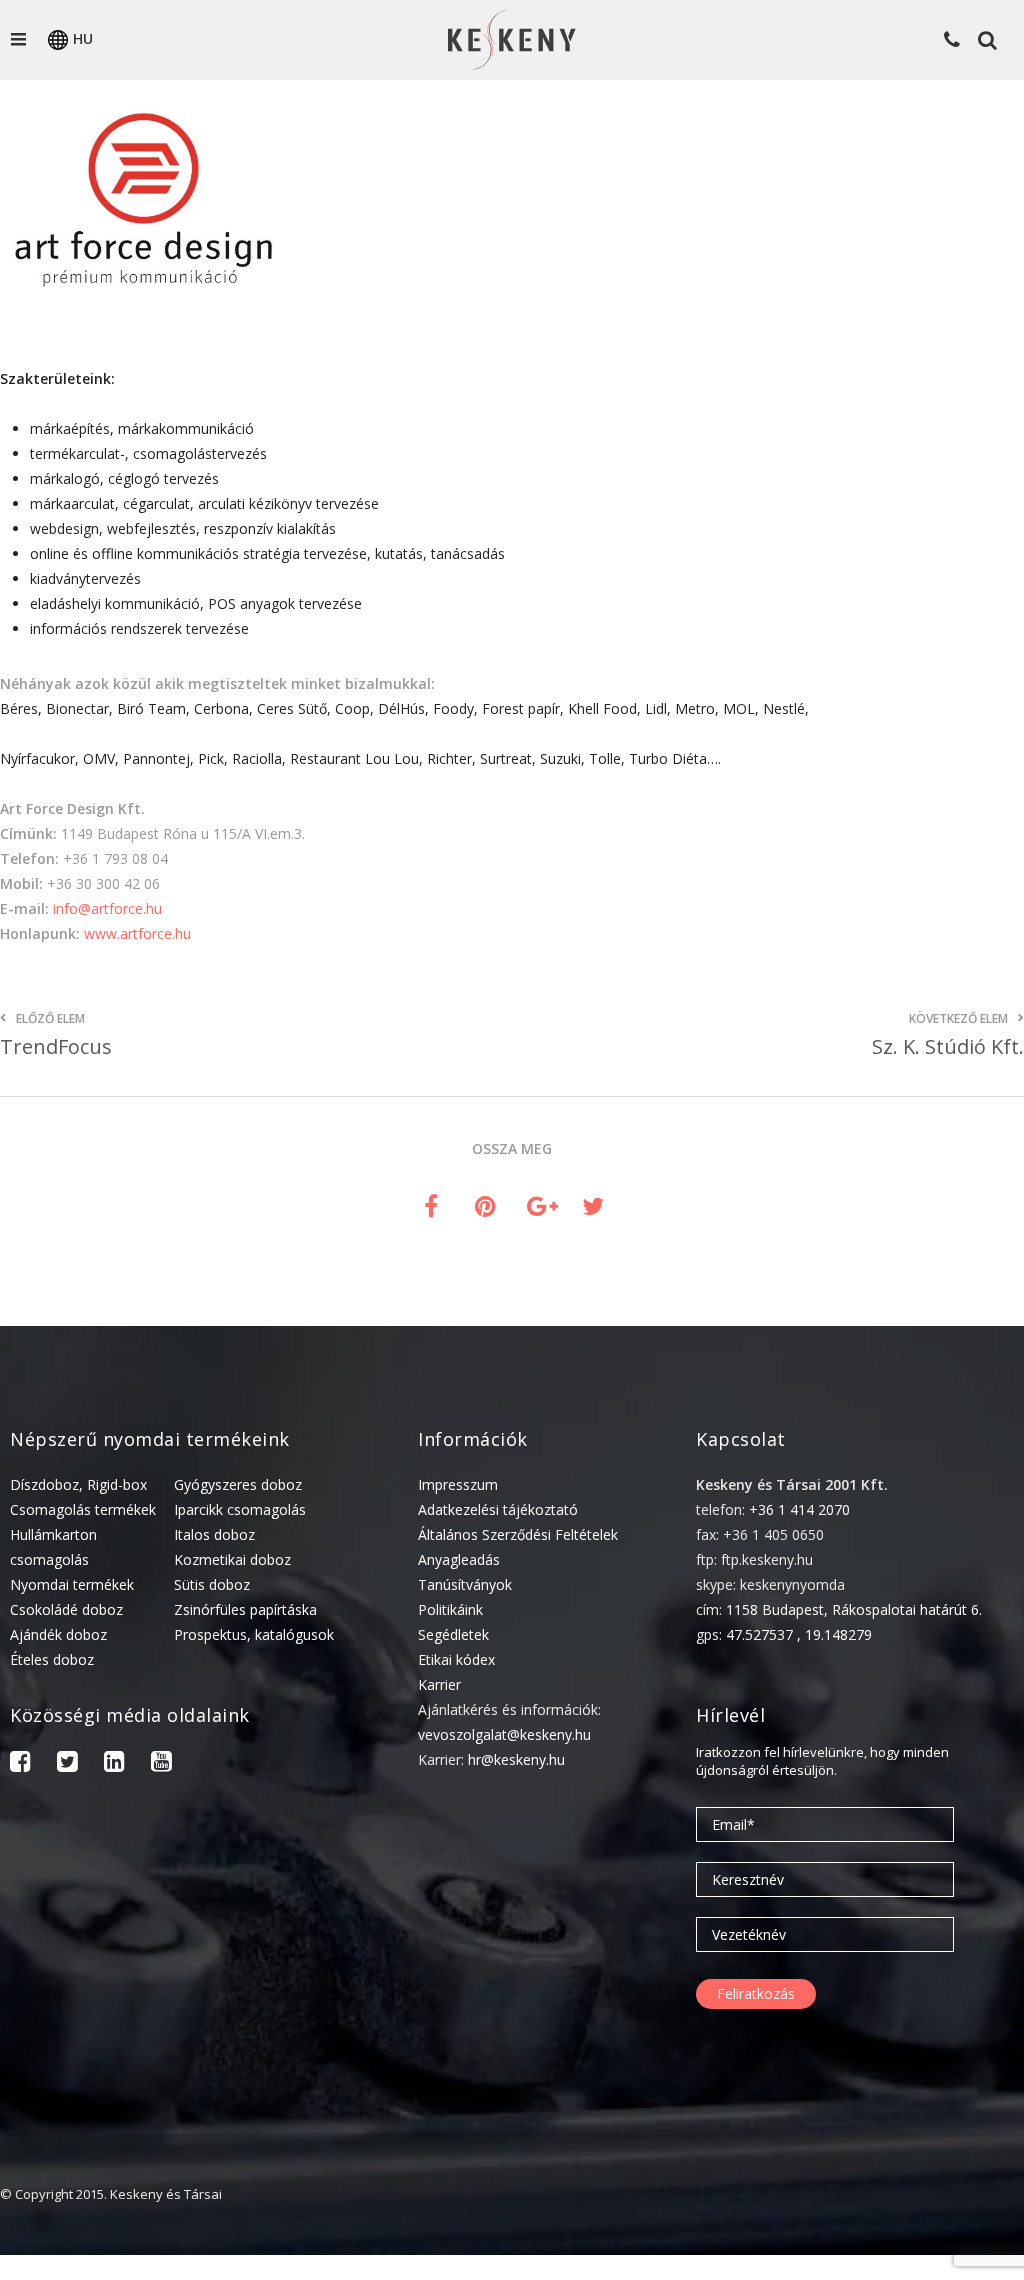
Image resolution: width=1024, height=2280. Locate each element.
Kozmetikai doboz (232, 1559)
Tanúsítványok (465, 1584)
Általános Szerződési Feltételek (518, 1534)
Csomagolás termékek (83, 1509)
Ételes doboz (52, 1659)
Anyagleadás (459, 1559)
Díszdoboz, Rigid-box (78, 1484)
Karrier (439, 1684)
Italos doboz (214, 1534)
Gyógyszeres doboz (238, 1484)
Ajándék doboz (58, 1634)
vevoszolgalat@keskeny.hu (504, 1734)
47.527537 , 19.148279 (799, 1634)
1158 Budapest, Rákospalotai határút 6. (854, 1609)
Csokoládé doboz (66, 1609)
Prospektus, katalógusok (254, 1634)
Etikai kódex (456, 1659)
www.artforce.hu (137, 933)
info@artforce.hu (107, 908)
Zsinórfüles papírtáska (245, 1609)
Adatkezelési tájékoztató (498, 1509)
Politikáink (450, 1609)
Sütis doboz (212, 1584)
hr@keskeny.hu (516, 1759)
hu (83, 38)
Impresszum (458, 1484)
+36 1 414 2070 (799, 1509)
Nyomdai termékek (72, 1584)
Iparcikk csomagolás (240, 1509)
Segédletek (453, 1634)
